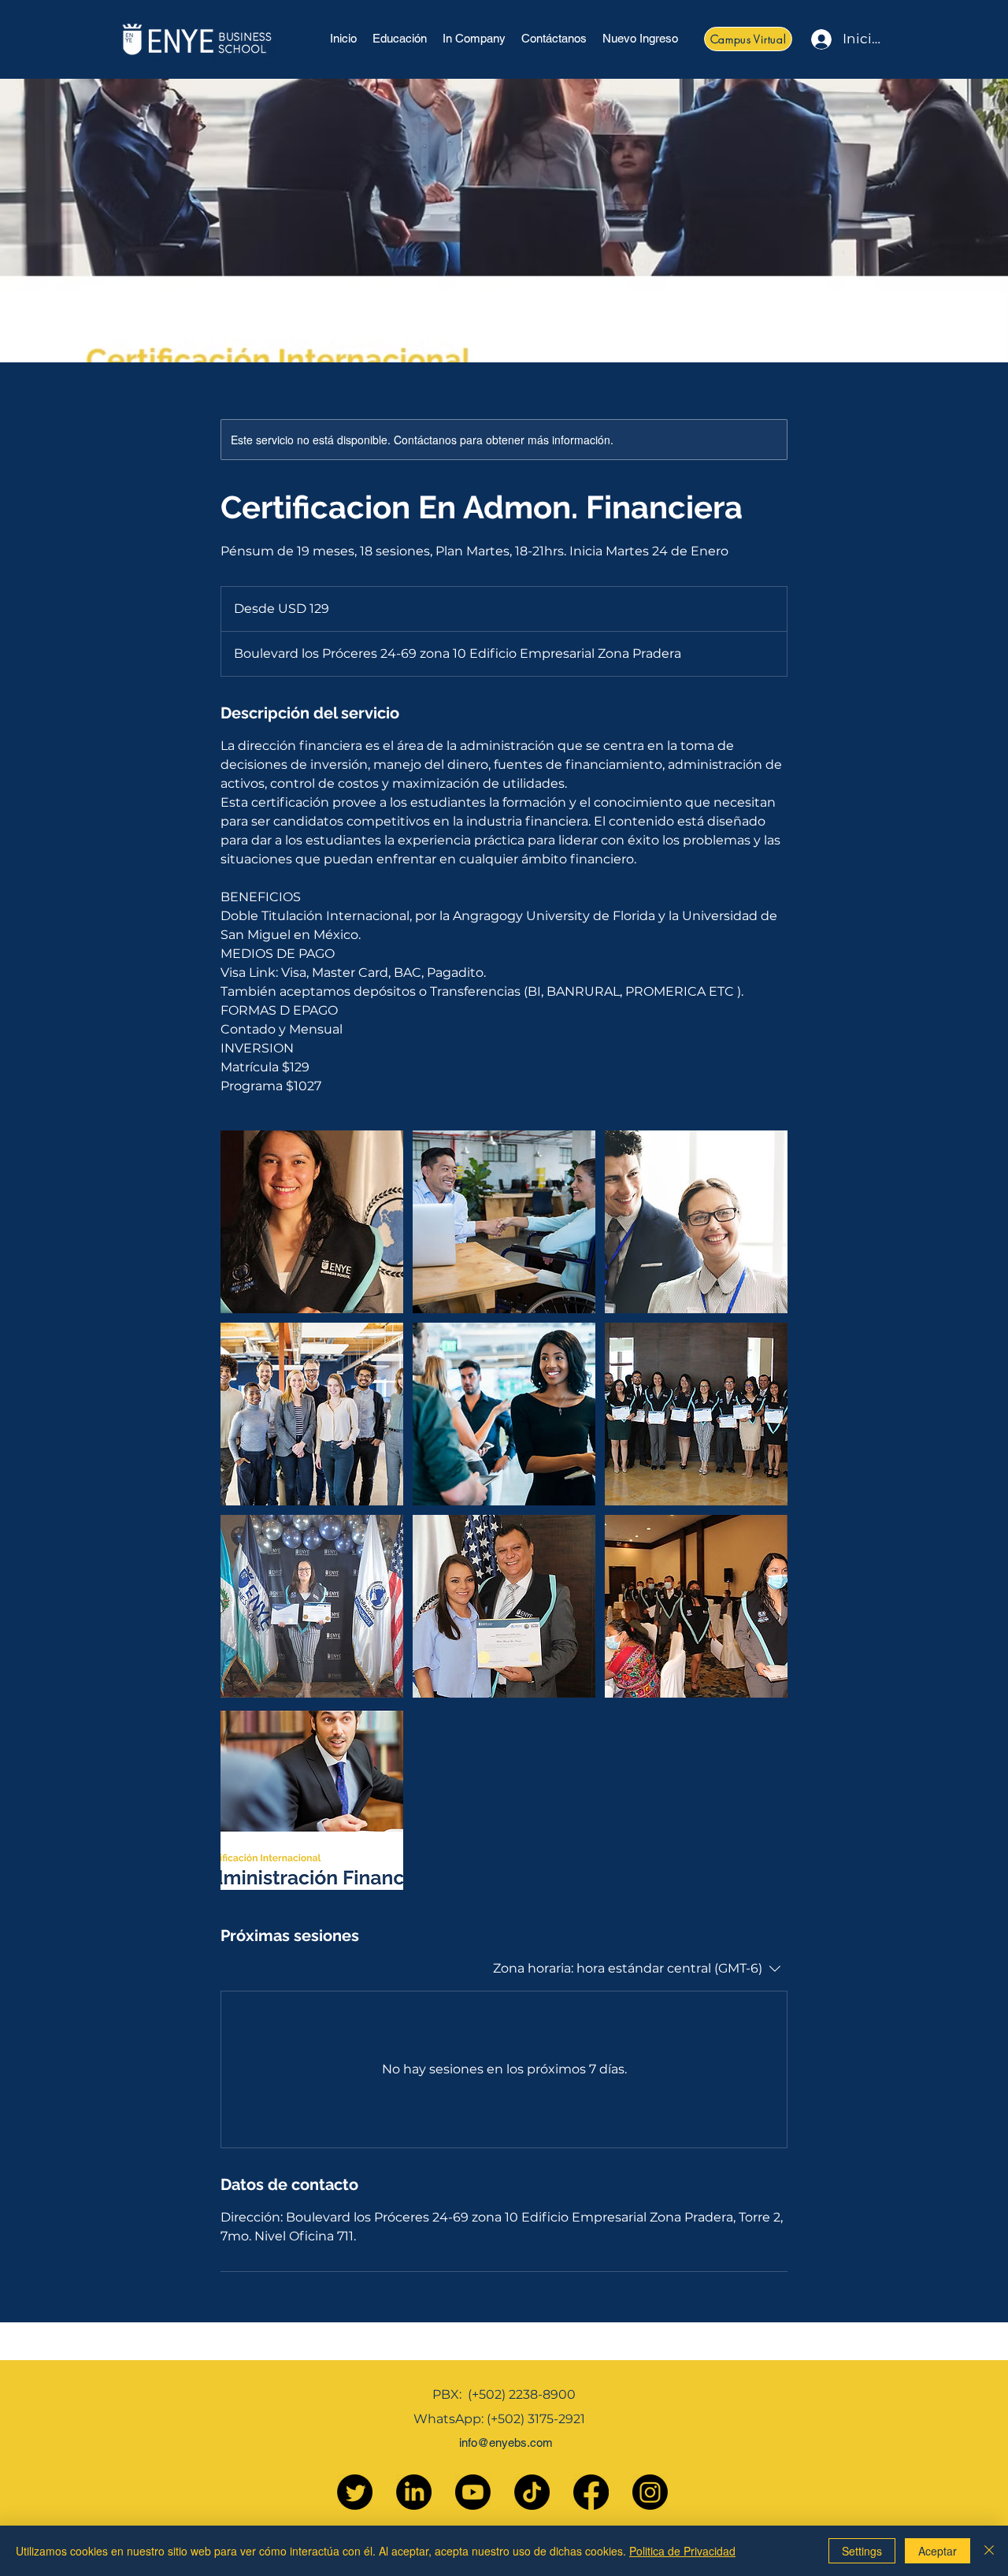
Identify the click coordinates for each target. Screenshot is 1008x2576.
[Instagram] (650, 2492)
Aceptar (938, 2551)
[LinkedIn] (414, 2492)
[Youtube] (473, 2492)
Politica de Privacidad (682, 2551)
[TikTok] (532, 2492)
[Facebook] (591, 2492)
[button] (400, 39)
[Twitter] (355, 2492)
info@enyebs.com (506, 2442)
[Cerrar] (989, 2551)
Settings (862, 2551)
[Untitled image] (312, 1222)
